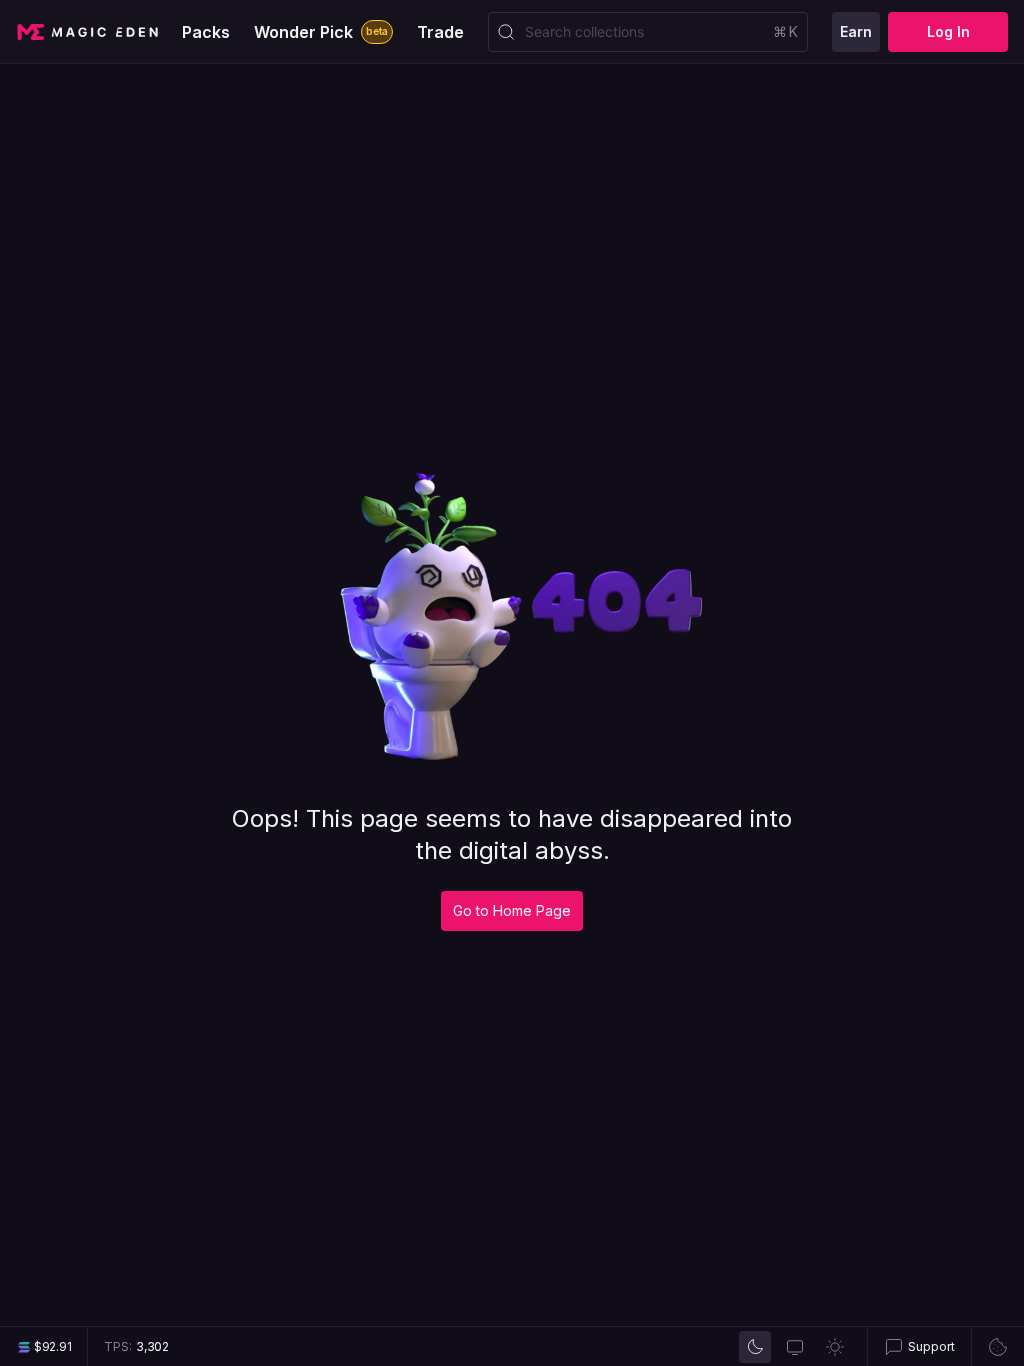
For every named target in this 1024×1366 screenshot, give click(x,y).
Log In (948, 31)
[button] (919, 1346)
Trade (440, 32)
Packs (206, 32)
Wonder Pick (321, 32)
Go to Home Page (512, 910)
